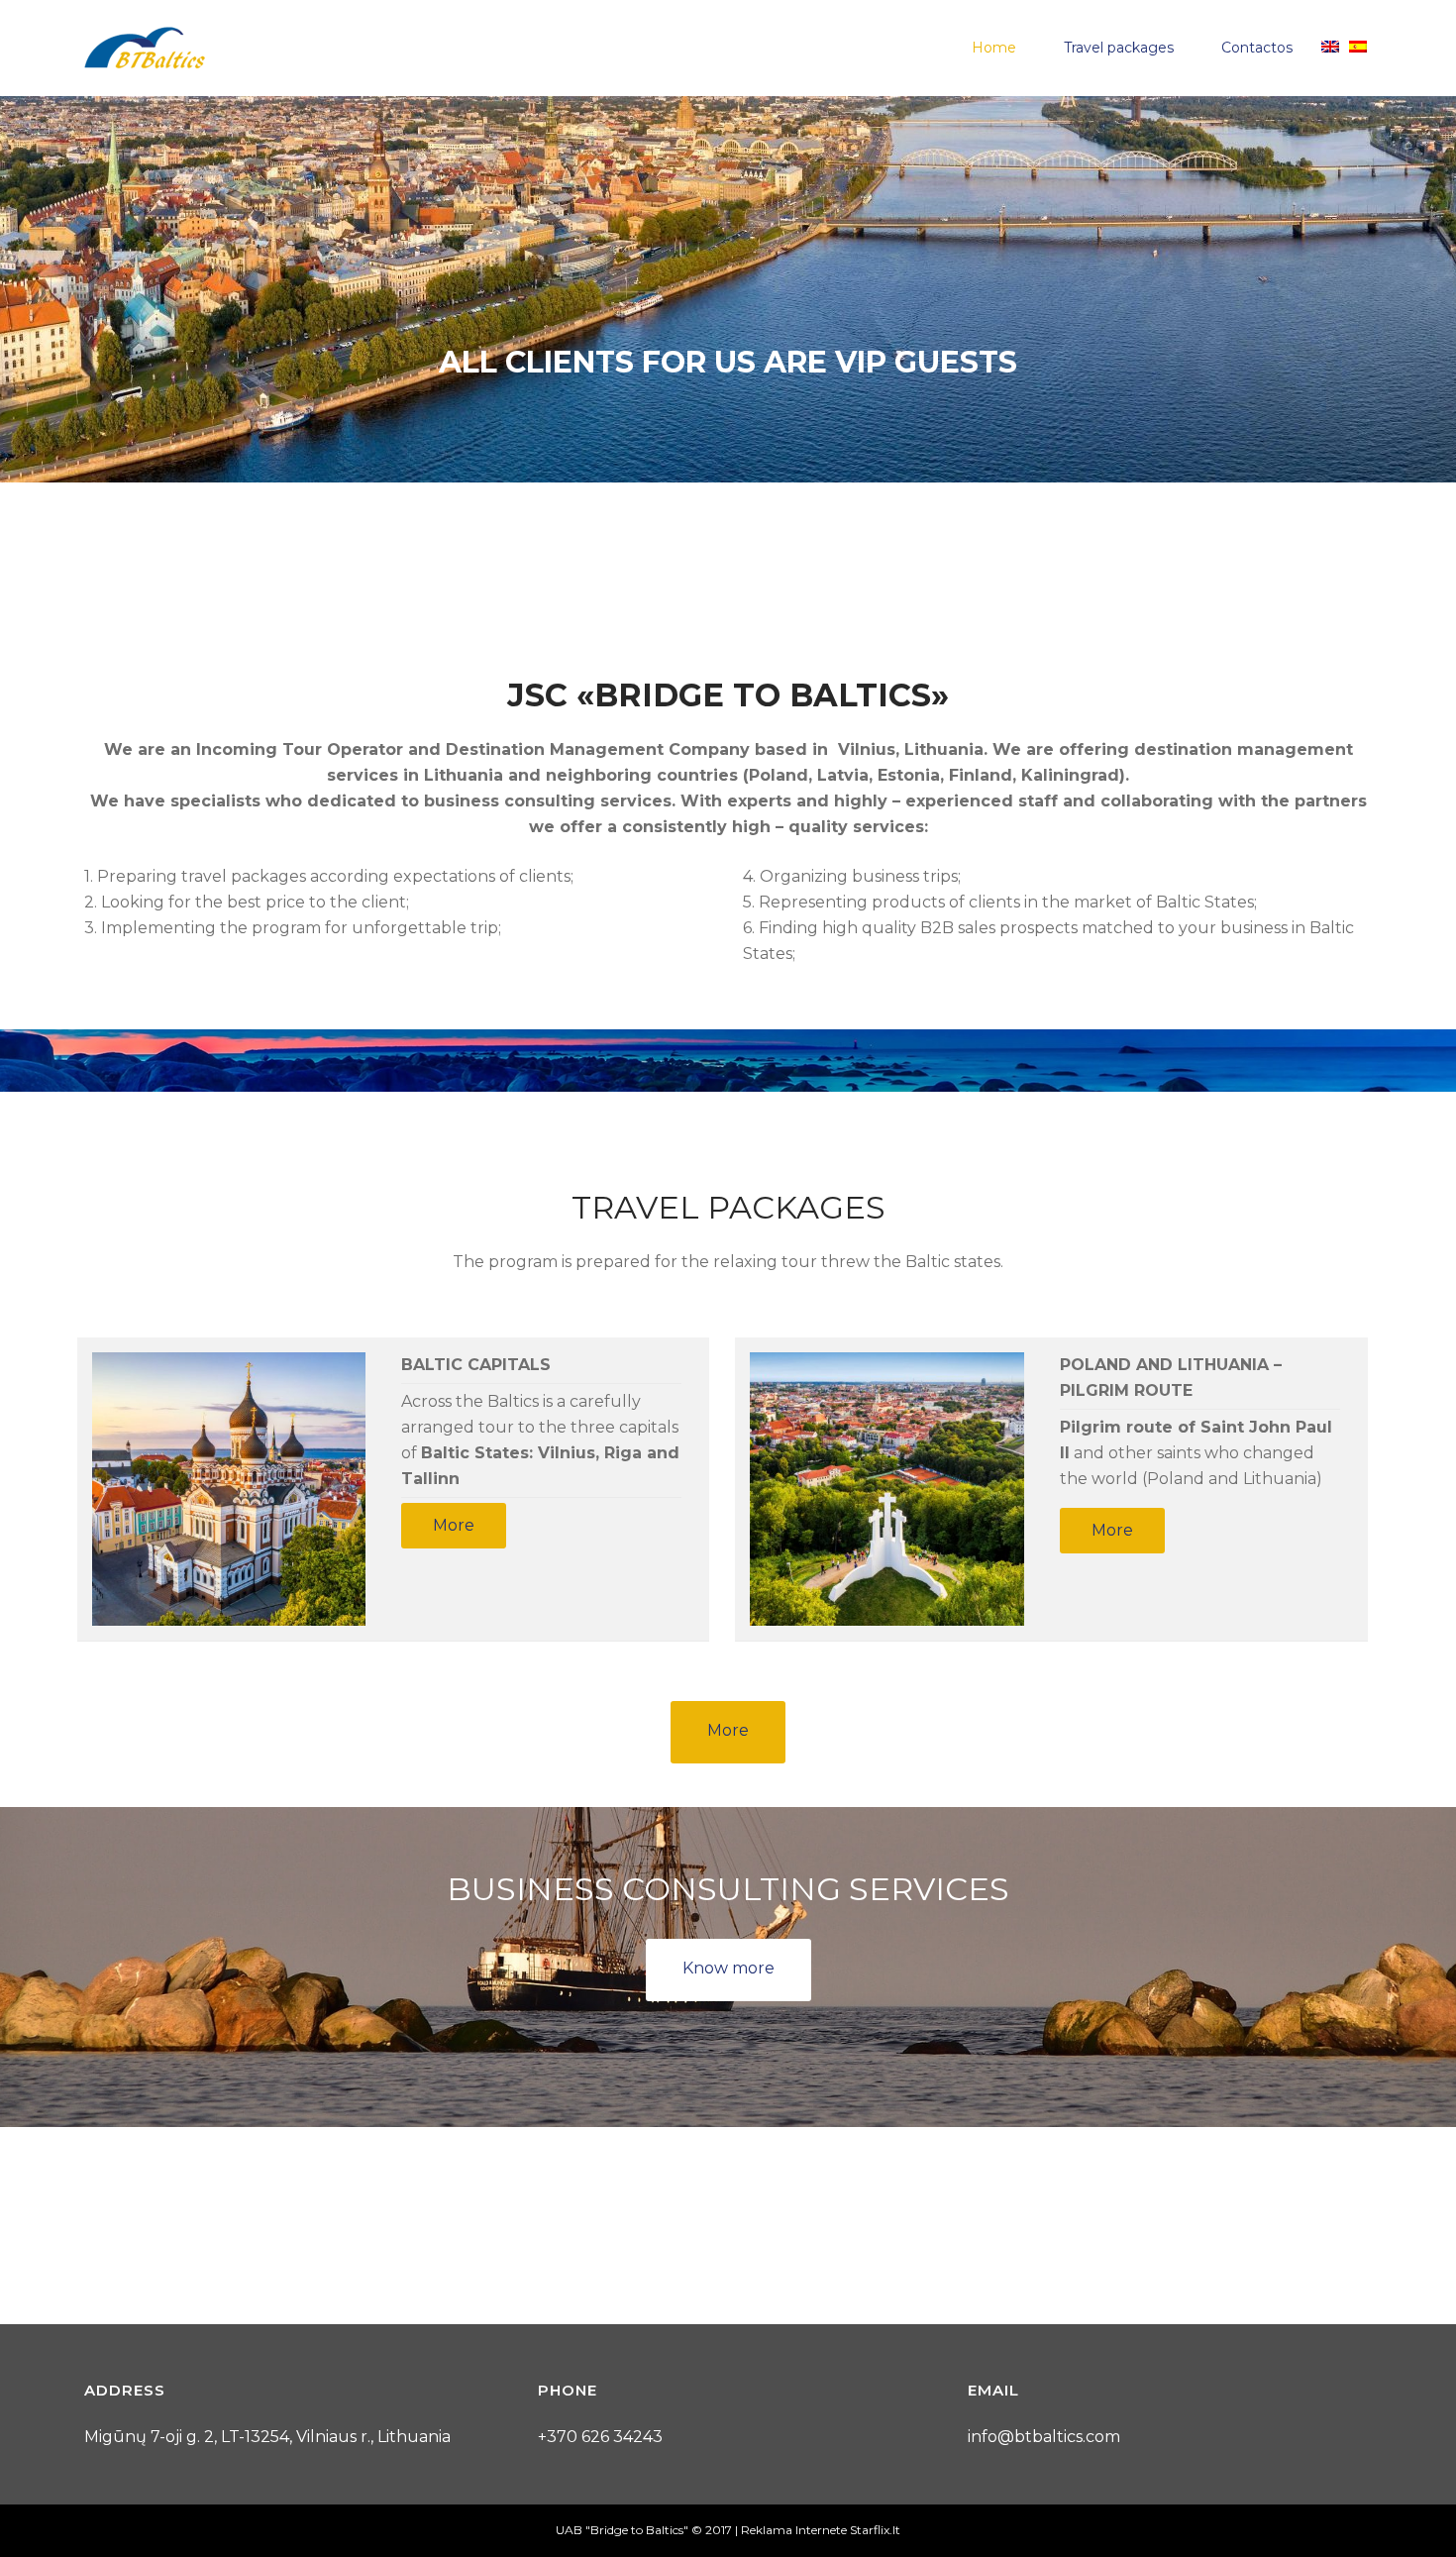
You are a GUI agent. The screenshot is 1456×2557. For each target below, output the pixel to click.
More (454, 1525)
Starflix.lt (875, 2530)
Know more (728, 1968)
